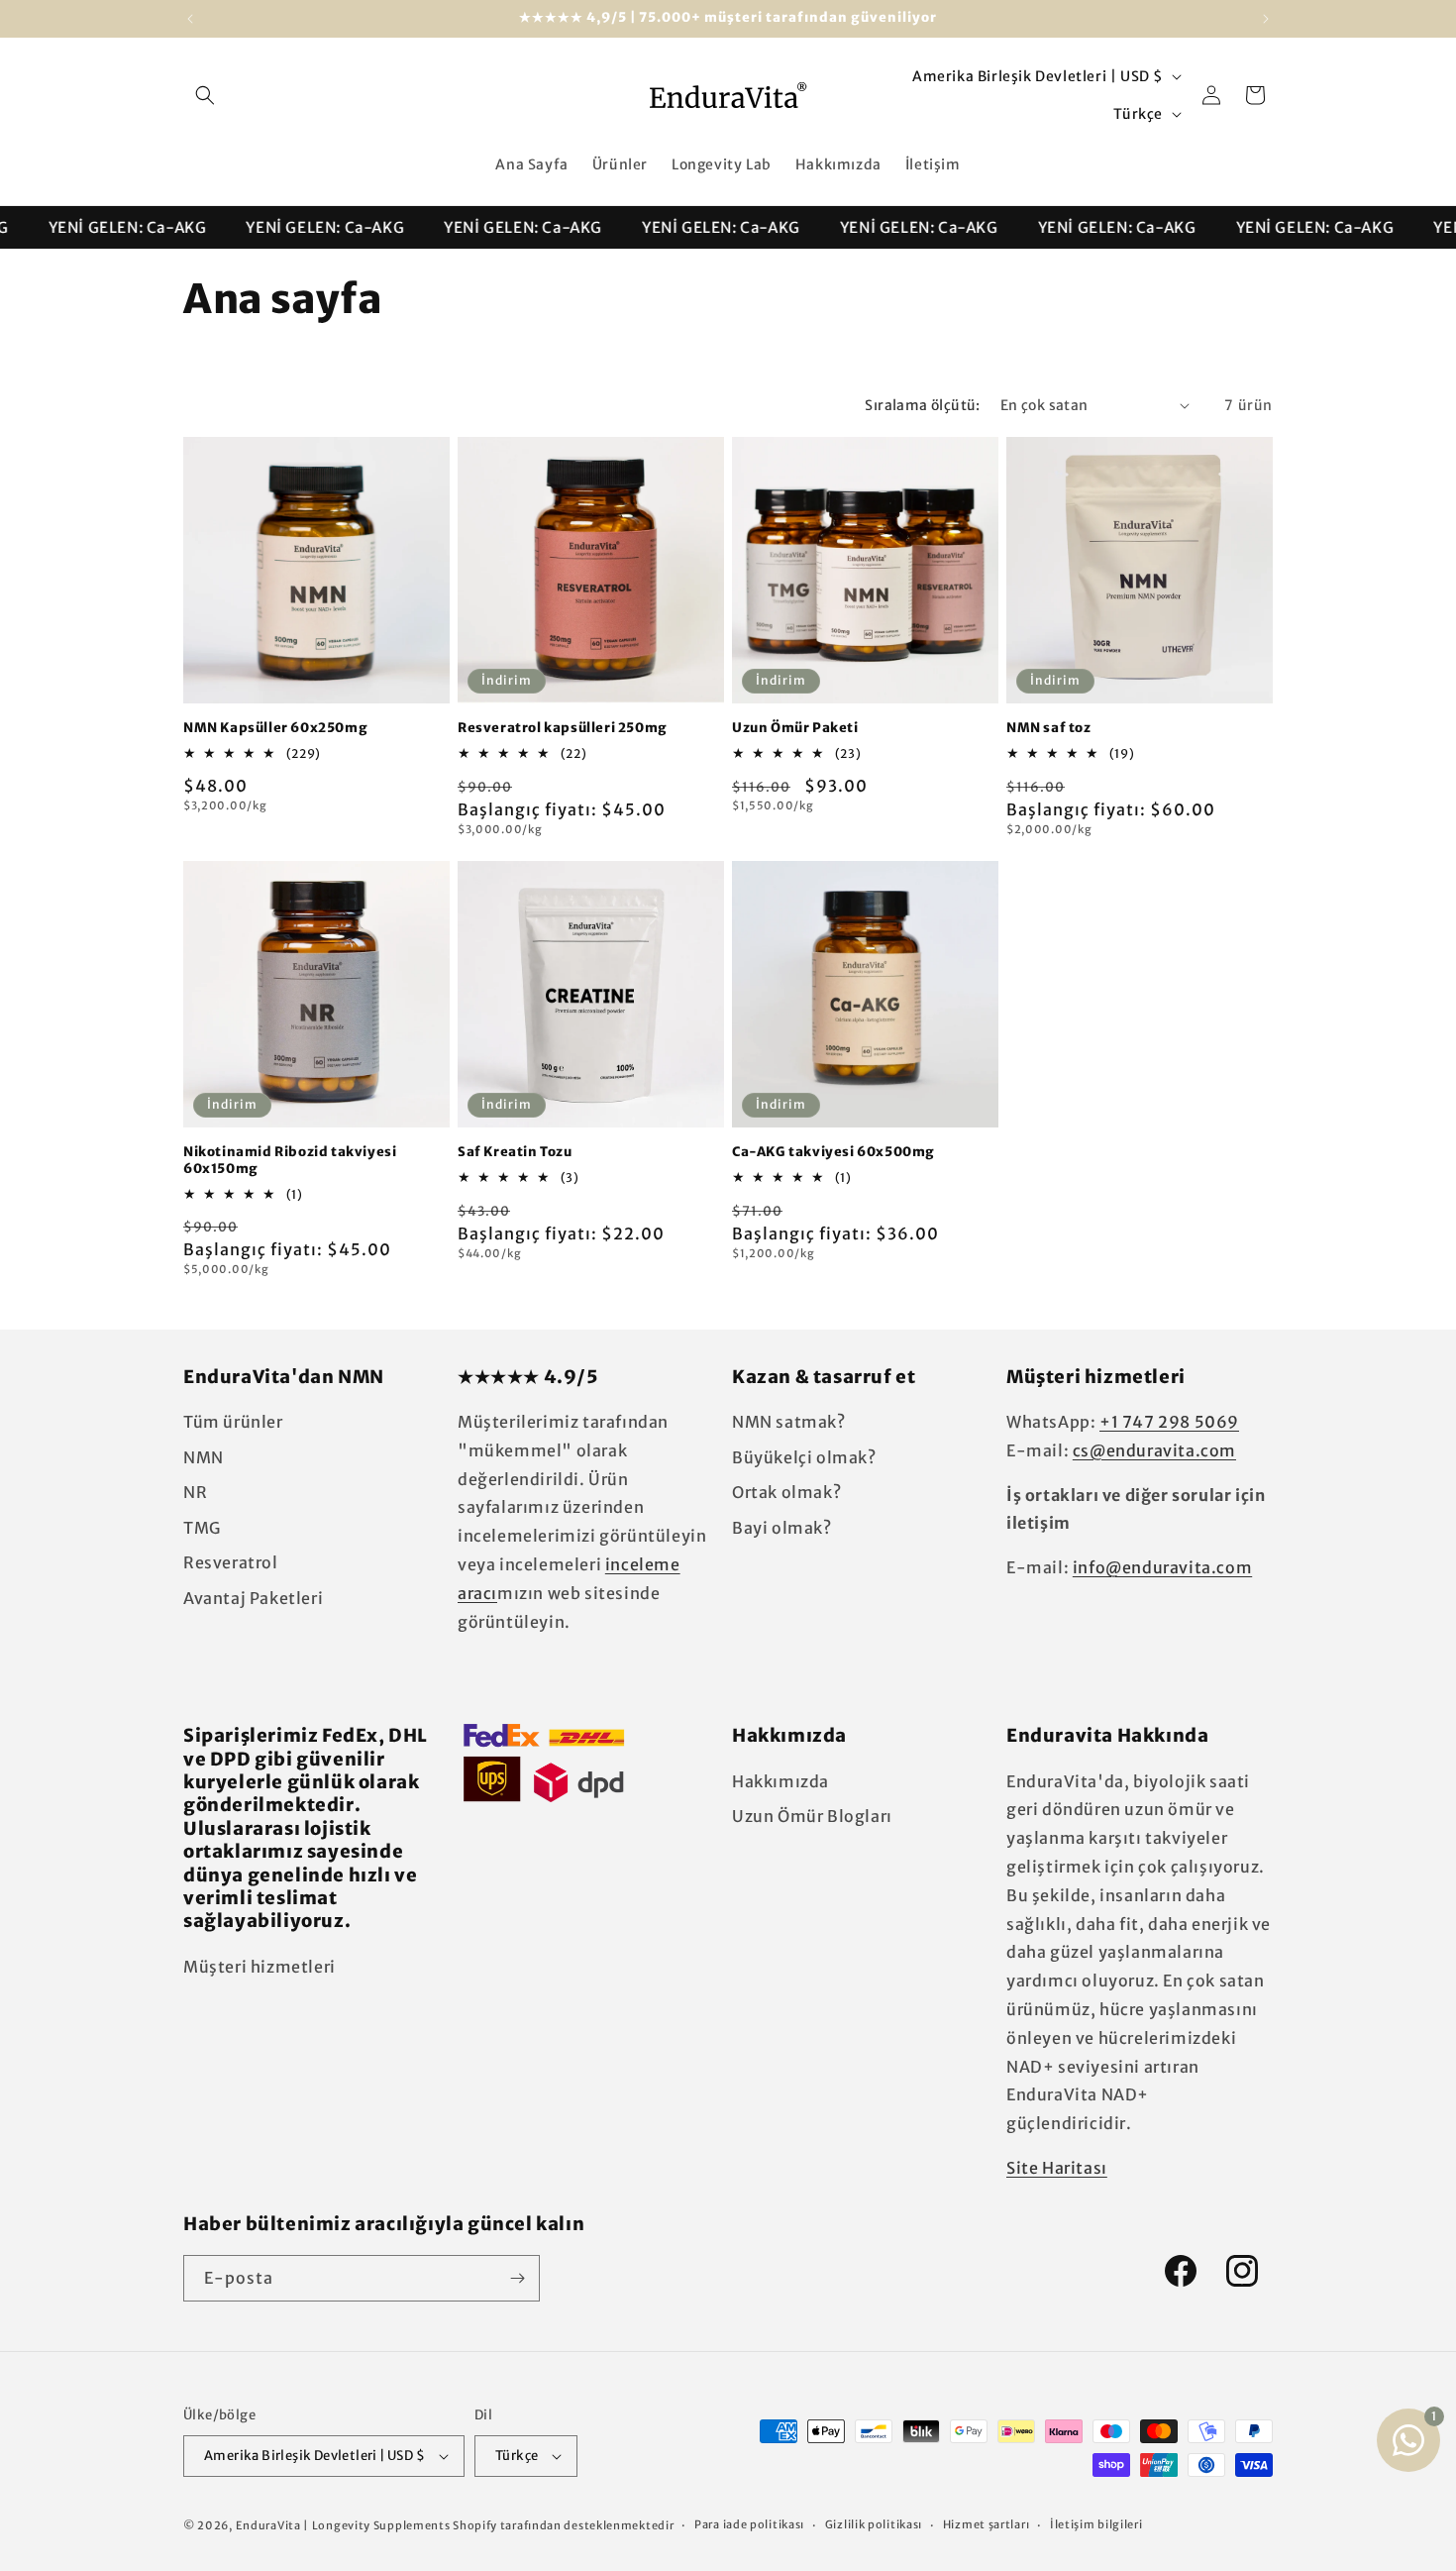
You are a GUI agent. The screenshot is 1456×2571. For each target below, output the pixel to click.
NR (195, 1492)
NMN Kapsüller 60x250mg (275, 728)
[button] (205, 95)
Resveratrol (231, 1562)
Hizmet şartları (987, 2524)
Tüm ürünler (233, 1422)
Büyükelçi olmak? (804, 1457)
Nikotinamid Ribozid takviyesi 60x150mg (290, 1161)
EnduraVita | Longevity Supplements (343, 2525)
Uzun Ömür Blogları (812, 1816)
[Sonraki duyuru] (1266, 19)
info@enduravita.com (1162, 1567)
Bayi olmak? (782, 1528)
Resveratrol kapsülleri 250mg (563, 728)
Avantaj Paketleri (253, 1598)
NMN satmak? (789, 1422)
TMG (202, 1528)
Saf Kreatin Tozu (515, 1152)
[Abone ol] (517, 2278)
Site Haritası (1057, 2168)
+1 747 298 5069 (1169, 1422)
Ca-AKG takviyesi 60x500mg (833, 1152)
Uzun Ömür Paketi (795, 728)
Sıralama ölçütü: (922, 405)
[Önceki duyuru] (190, 19)
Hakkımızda (780, 1781)
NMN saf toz (1049, 728)
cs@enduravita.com (1154, 1450)
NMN (204, 1457)
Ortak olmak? (786, 1492)
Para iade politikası (749, 2524)
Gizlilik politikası (874, 2524)
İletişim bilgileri (1096, 2524)
